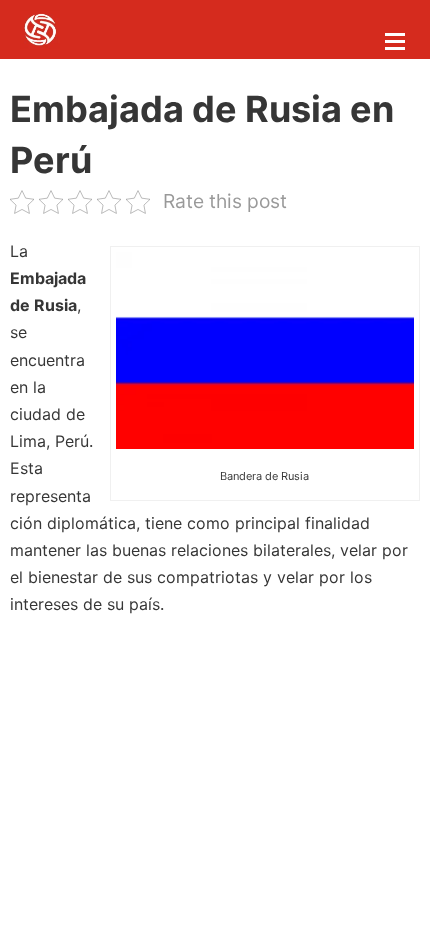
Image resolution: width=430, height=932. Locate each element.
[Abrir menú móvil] (395, 41)
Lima (28, 441)
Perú (72, 441)
